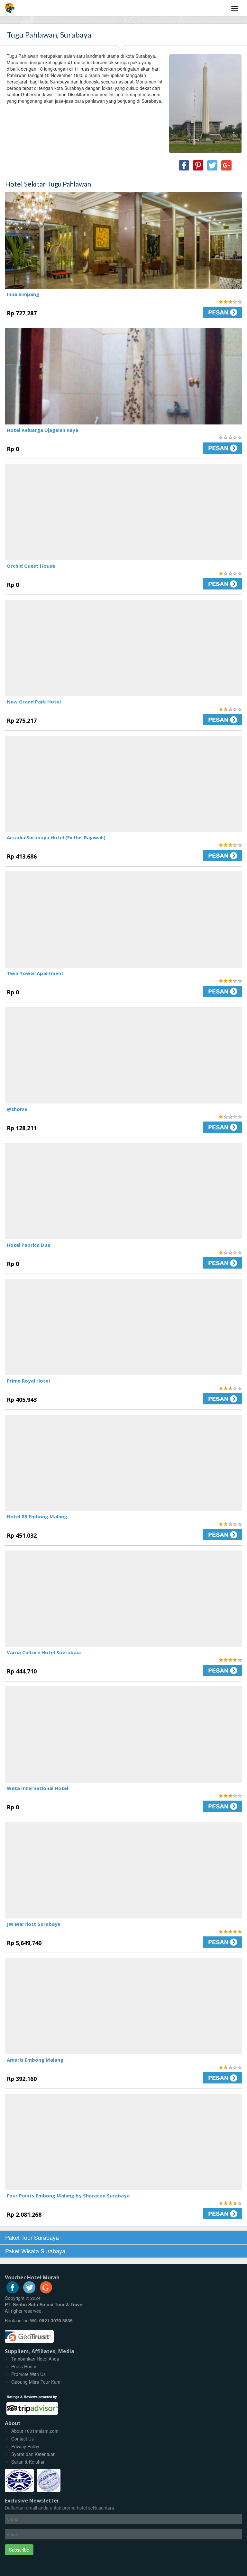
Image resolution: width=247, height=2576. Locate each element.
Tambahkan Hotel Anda (35, 2359)
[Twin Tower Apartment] (123, 920)
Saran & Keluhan (28, 2462)
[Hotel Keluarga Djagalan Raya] (123, 376)
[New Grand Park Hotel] (123, 648)
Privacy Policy (25, 2446)
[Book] (185, 312)
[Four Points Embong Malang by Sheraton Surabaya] (123, 2142)
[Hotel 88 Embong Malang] (123, 1463)
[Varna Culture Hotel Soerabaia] (123, 1599)
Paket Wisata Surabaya (35, 2251)
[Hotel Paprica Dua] (123, 1191)
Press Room (24, 2366)
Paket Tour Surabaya (32, 2237)
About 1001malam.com (35, 2431)
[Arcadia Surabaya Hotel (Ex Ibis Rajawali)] (123, 784)
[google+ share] (226, 165)
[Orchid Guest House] (123, 512)
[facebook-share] (184, 165)
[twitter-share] (212, 165)
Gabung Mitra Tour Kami (36, 2382)
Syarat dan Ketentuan (33, 2454)
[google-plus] (46, 2292)
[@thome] (123, 1055)
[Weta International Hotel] (123, 1734)
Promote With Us (28, 2374)
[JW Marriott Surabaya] (123, 1870)
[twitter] (29, 2292)
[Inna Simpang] (123, 240)
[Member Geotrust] (29, 2334)
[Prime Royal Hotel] (123, 1327)
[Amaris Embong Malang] (123, 2006)
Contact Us (23, 2439)
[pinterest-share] (198, 165)
